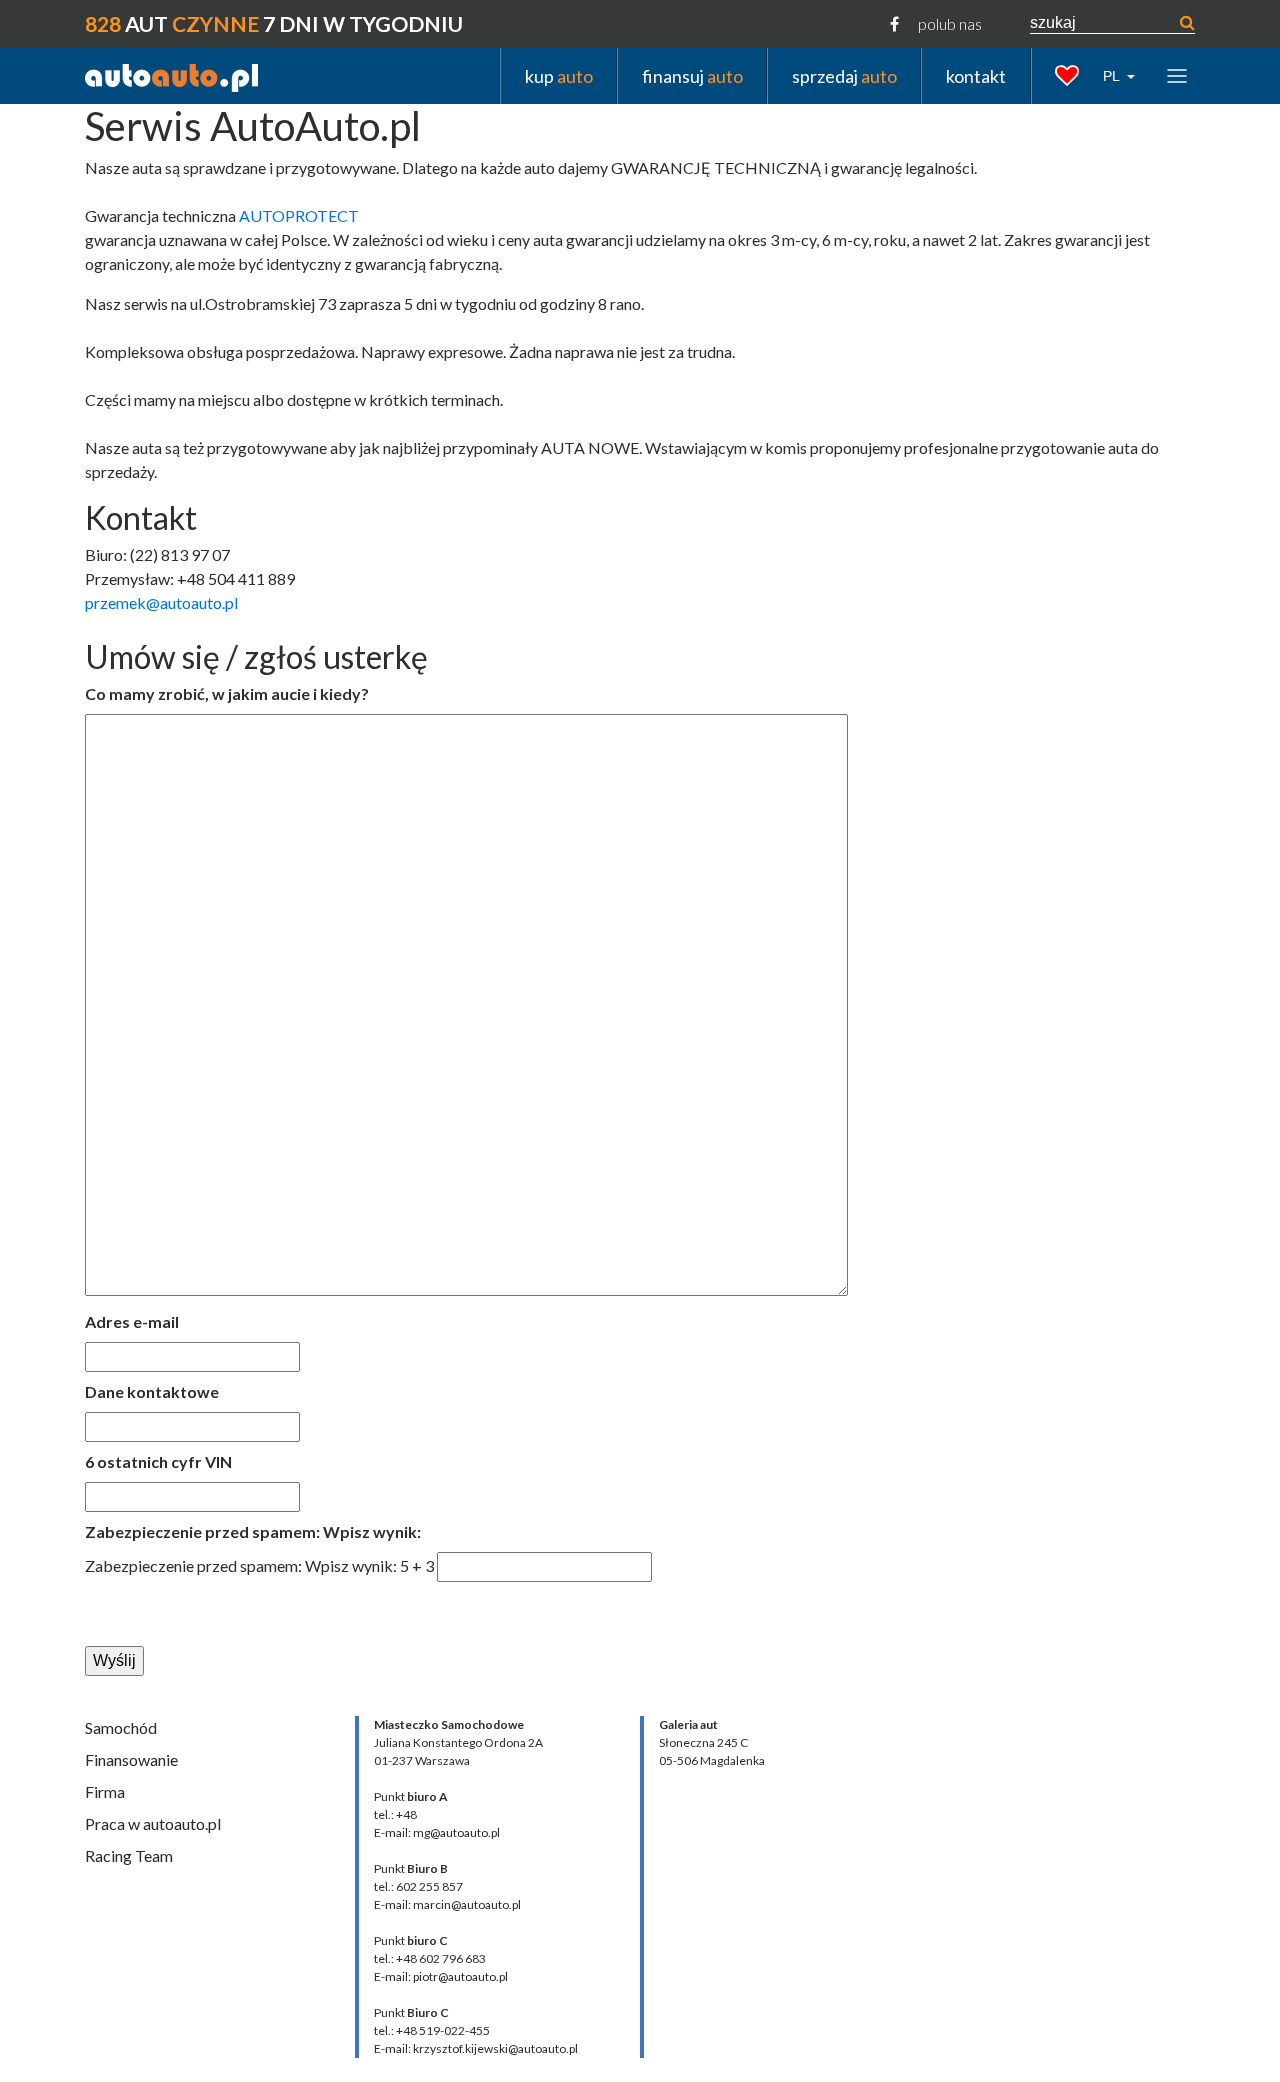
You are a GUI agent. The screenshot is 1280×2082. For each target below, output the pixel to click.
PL (1113, 76)
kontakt (976, 75)
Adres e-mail (132, 1321)
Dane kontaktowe (152, 1391)
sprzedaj (844, 75)
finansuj (692, 75)
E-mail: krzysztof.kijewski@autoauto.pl (476, 2048)
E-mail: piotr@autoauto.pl (441, 1976)
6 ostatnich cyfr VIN (158, 1461)
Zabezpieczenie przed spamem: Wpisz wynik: (253, 1531)
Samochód (121, 1727)
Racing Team (129, 1855)
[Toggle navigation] (1177, 75)
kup (559, 75)
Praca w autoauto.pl (153, 1823)
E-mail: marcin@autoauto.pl (447, 1904)
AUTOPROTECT (299, 215)
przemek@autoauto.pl (161, 602)
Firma (105, 1791)
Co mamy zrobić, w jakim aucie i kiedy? (227, 693)
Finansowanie (131, 1759)
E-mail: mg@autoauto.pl (437, 1832)
